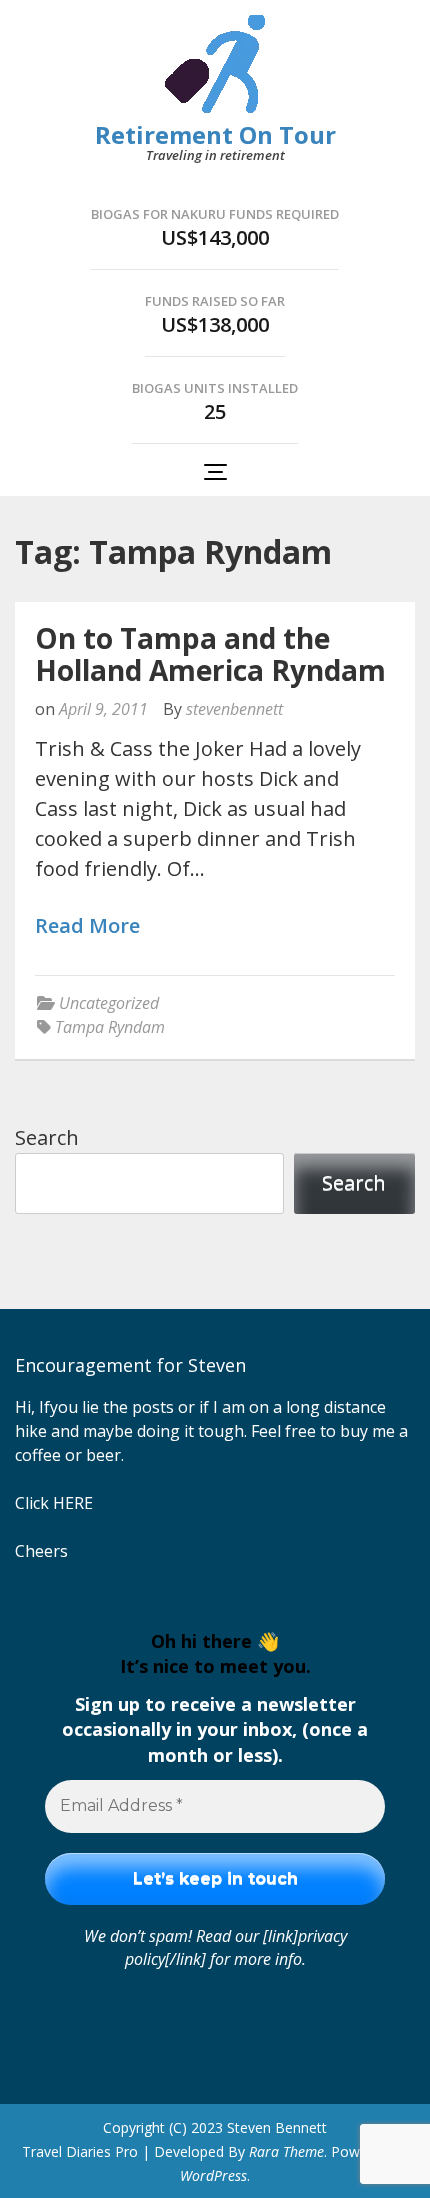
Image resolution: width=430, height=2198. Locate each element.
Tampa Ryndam (110, 1027)
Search (47, 1137)
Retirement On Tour (215, 134)
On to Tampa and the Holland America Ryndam (210, 654)
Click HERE (54, 1503)
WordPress (213, 2175)
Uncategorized (109, 1003)
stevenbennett (234, 709)
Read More (87, 926)
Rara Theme (286, 2151)
